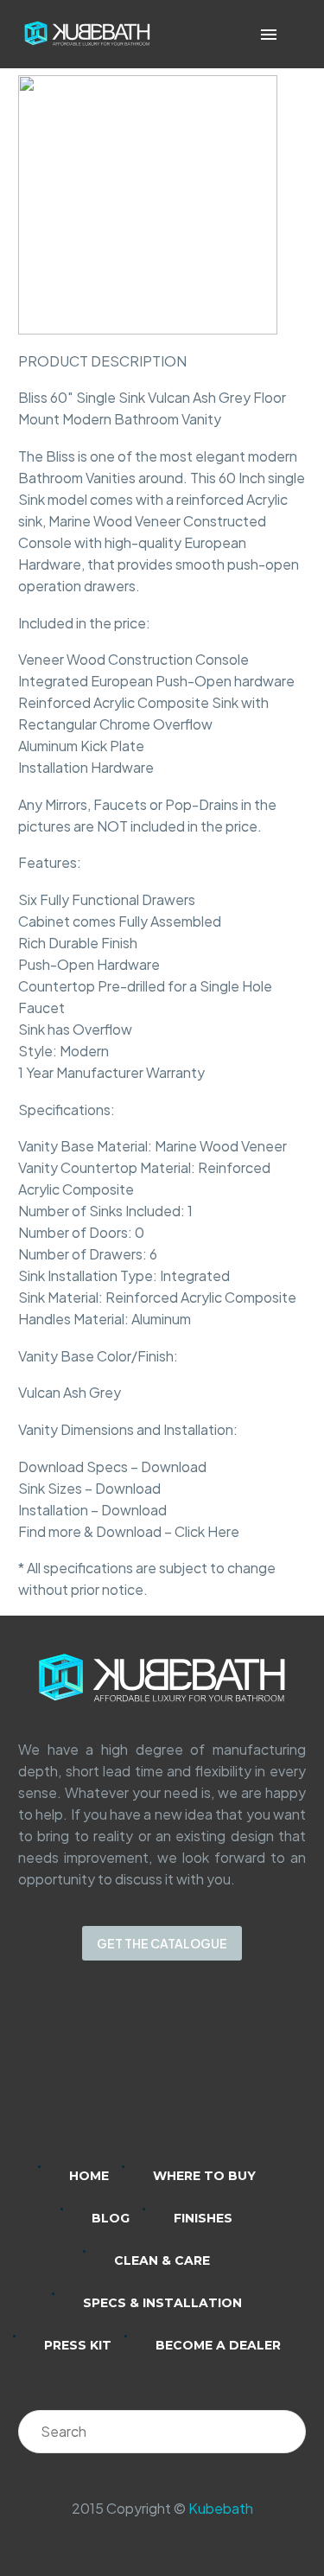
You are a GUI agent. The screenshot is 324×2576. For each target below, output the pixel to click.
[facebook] (185, 2075)
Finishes (203, 2218)
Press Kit (78, 2345)
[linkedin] (95, 2075)
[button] (293, 34)
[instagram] (140, 2075)
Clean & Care (162, 2260)
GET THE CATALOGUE (162, 1943)
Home (89, 2176)
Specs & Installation (162, 2303)
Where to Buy (204, 2176)
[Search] (284, 2432)
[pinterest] (230, 2075)
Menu (269, 35)
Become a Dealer (218, 2345)
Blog (111, 2218)
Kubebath (221, 2508)
